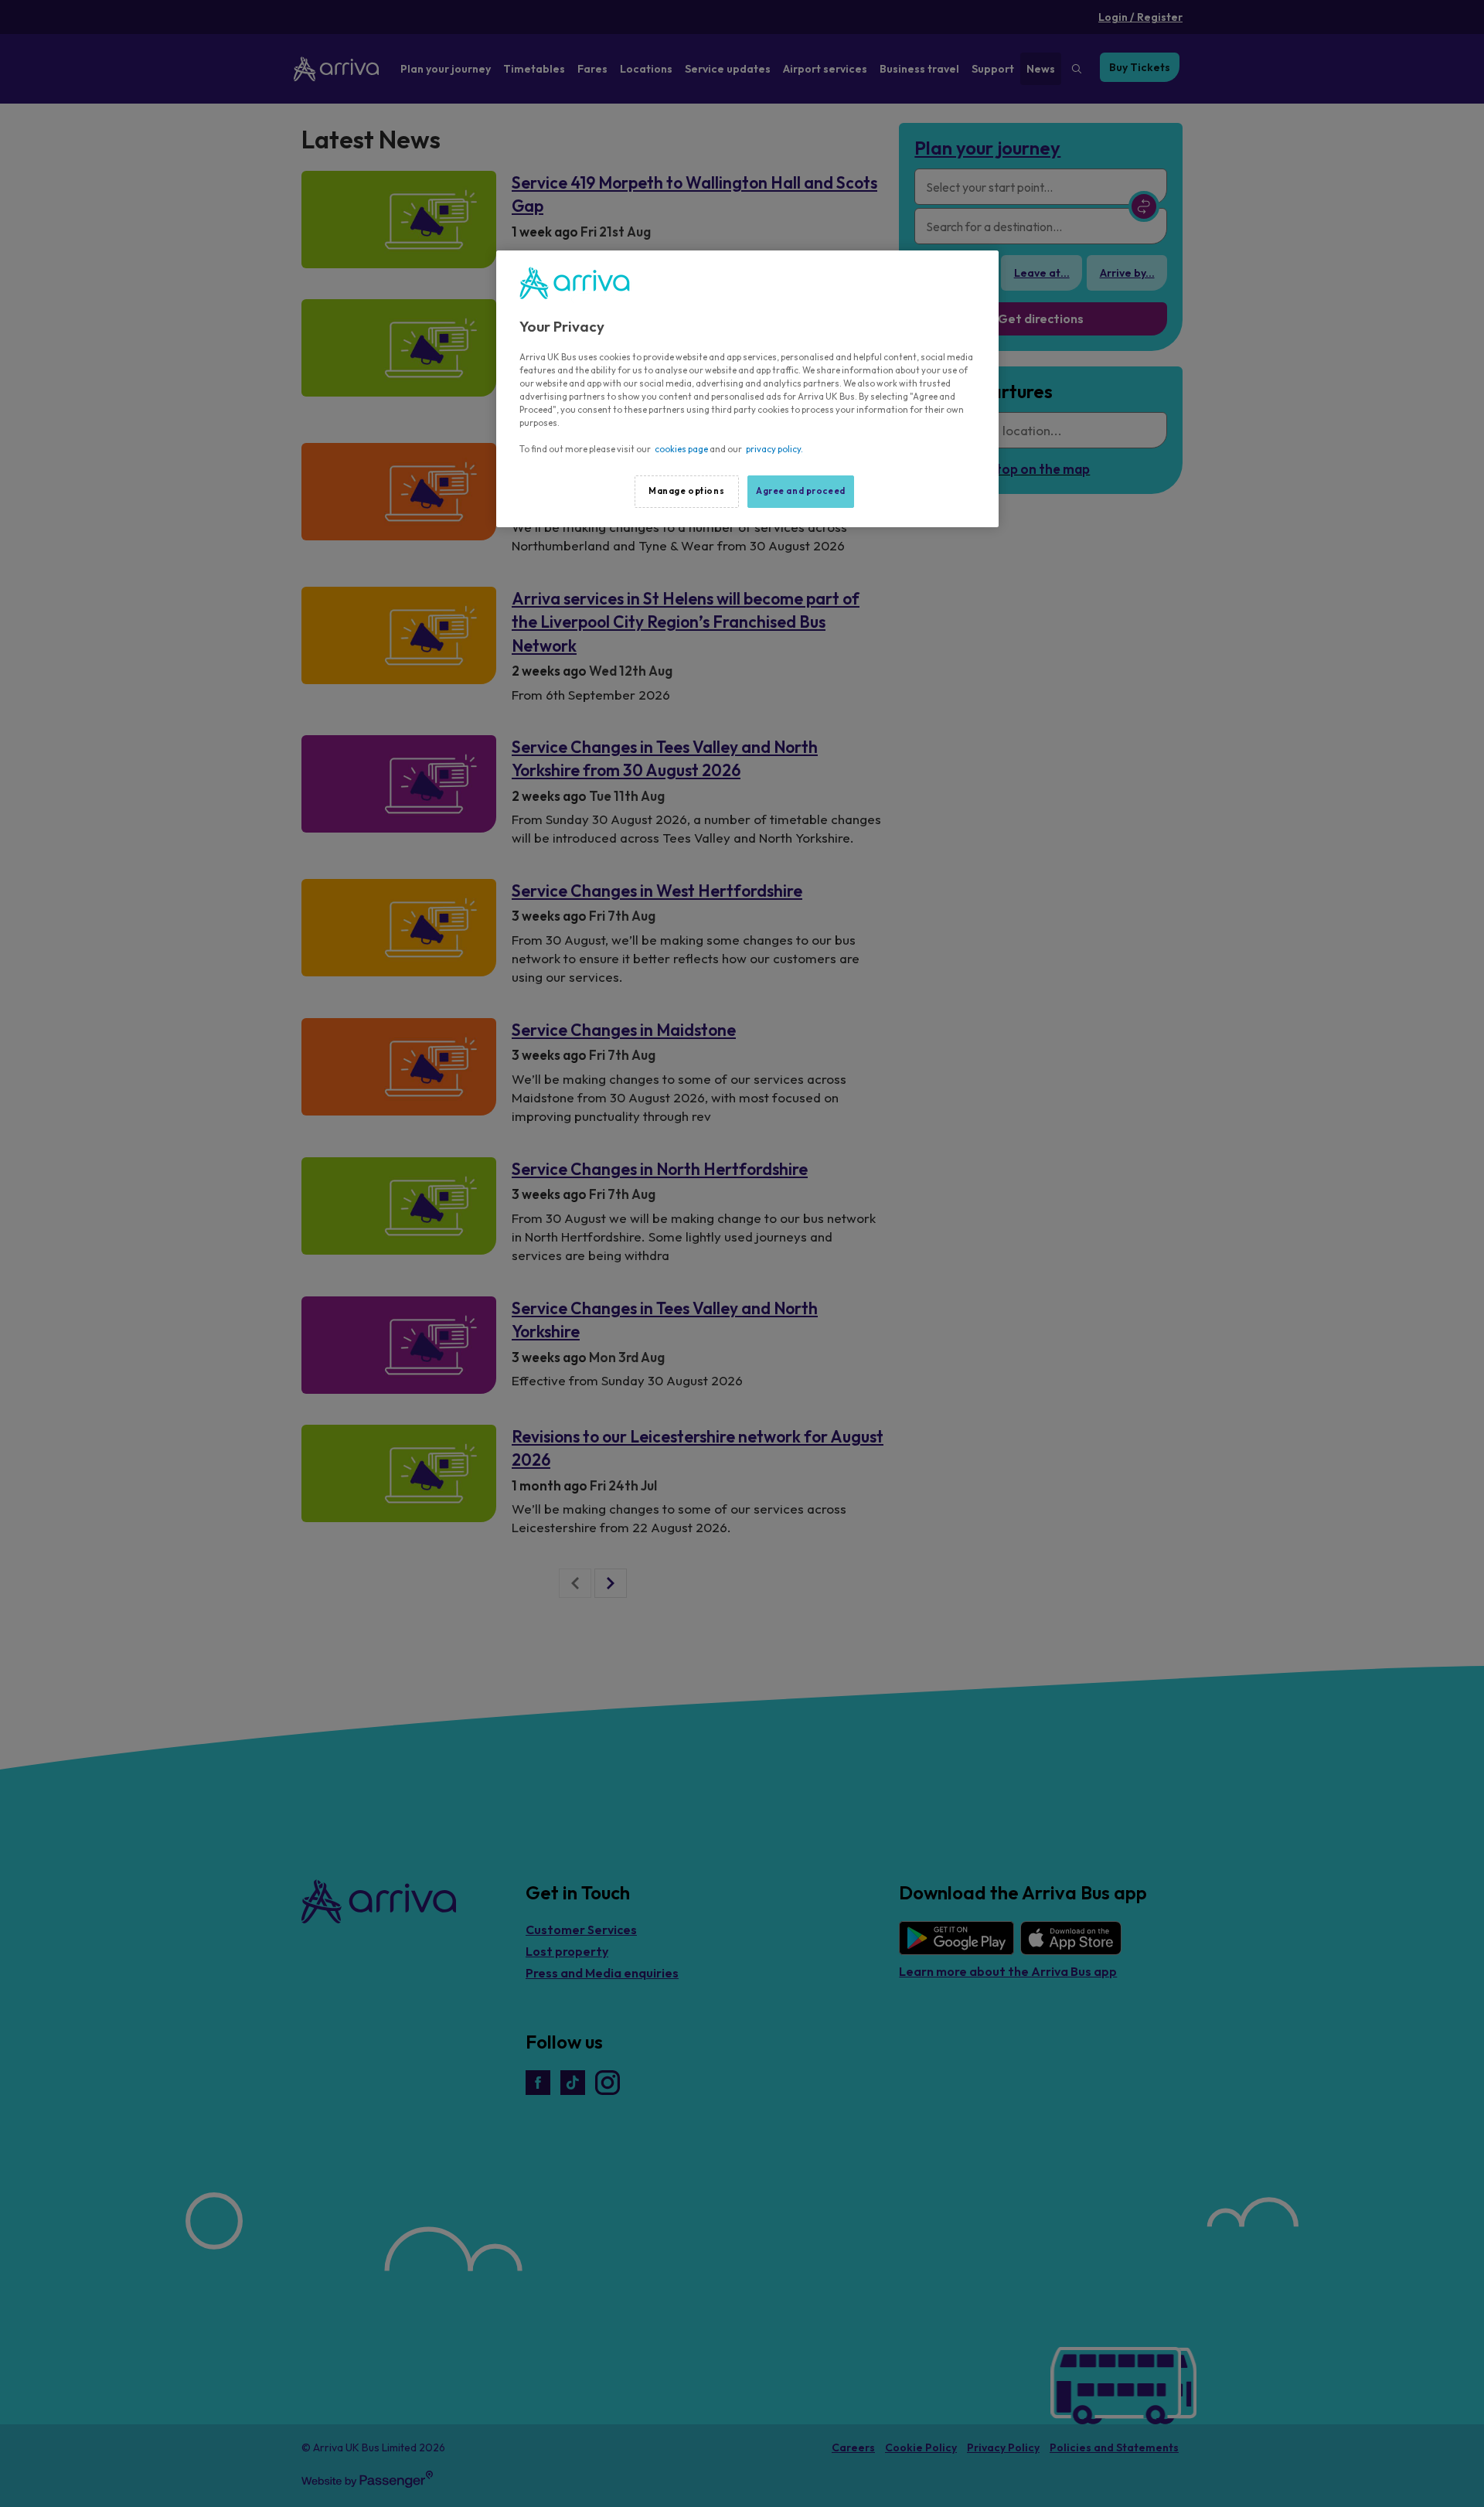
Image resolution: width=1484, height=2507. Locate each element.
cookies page (681, 449)
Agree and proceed (801, 491)
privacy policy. (774, 449)
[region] (747, 389)
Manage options (686, 491)
